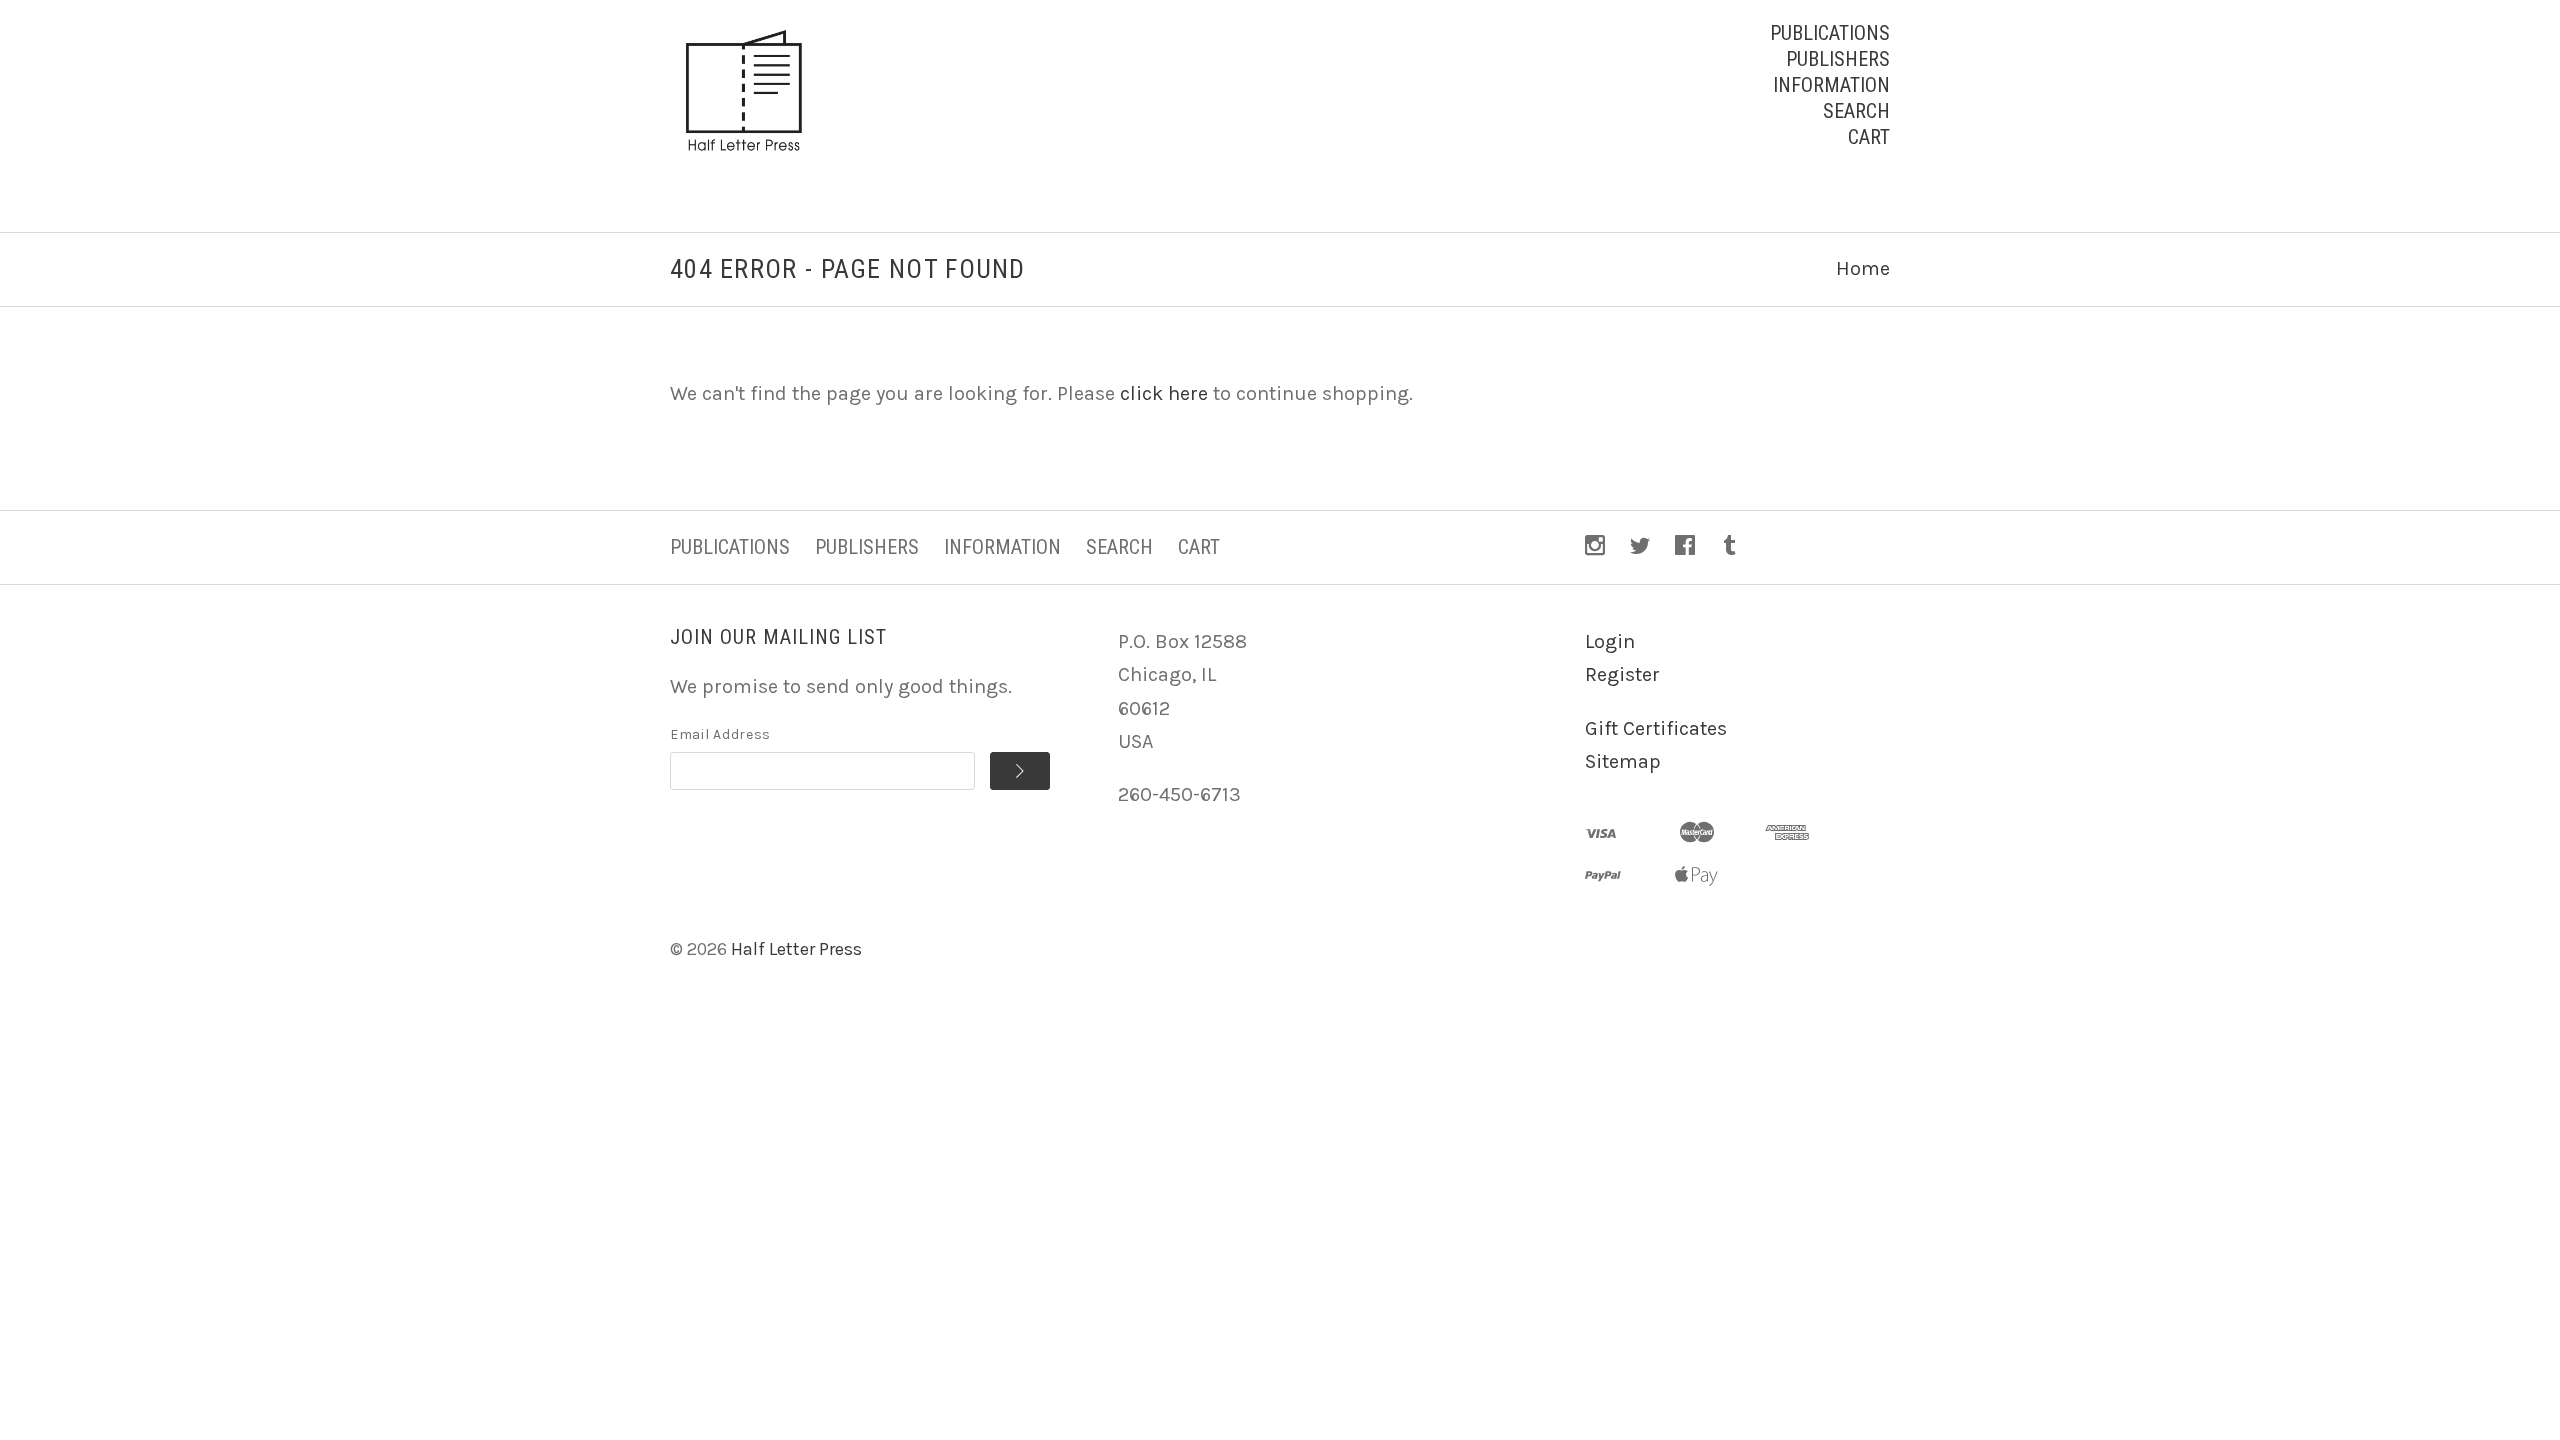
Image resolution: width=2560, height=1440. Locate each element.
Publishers (1838, 59)
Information (1831, 85)
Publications (1830, 33)
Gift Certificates (1656, 728)
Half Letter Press (796, 949)
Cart (1869, 137)
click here (1164, 393)
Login (1610, 641)
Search (1856, 111)
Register (1622, 674)
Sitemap (1623, 761)
